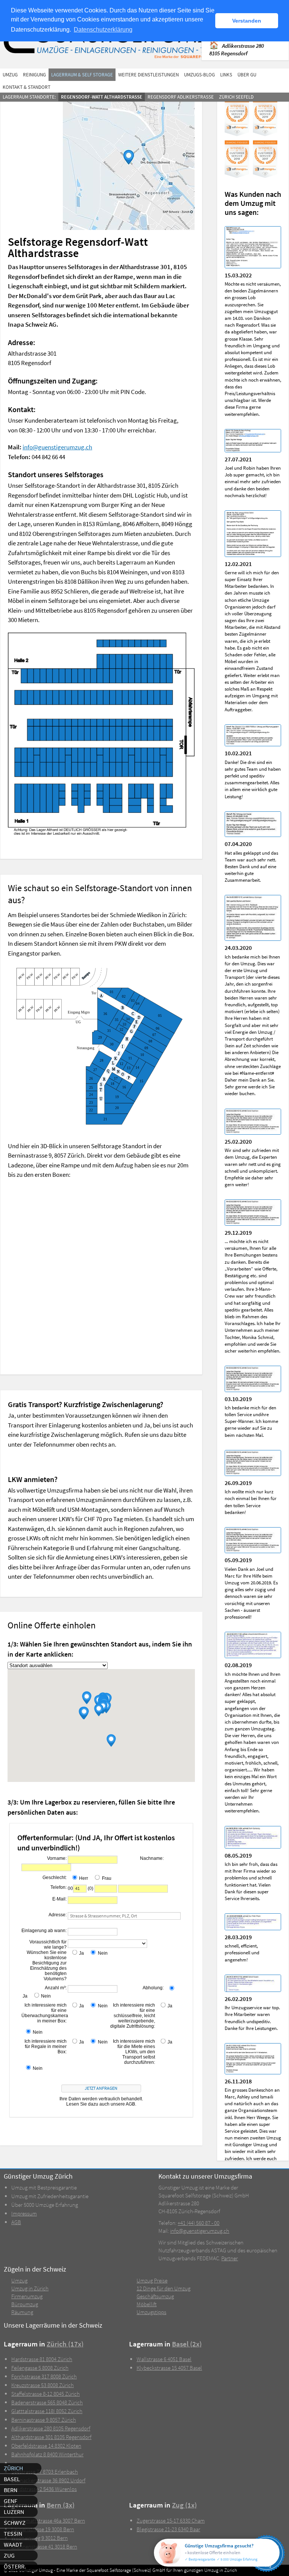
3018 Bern (44, 2546)
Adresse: (58, 1915)
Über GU (247, 75)
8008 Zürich (40, 2368)
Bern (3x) (61, 2505)
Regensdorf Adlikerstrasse (181, 97)
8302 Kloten (46, 2446)
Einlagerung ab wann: (44, 1931)
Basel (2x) (187, 2344)
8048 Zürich (47, 2402)
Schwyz (15, 2523)
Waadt (13, 2544)
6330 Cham (171, 2520)
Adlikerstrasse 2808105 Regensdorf (237, 49)
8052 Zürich (47, 2411)
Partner (230, 2258)
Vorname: (57, 1858)
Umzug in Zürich (30, 2288)
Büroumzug (25, 2304)
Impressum (24, 2213)
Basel (12, 2479)
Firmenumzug (27, 2296)
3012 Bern (40, 2538)
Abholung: (153, 1988)
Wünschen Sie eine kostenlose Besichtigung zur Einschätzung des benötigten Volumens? (47, 1966)
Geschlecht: (55, 1878)
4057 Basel (169, 2368)
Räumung (22, 2312)
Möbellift (147, 2304)
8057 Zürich (44, 2420)
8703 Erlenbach (45, 2472)
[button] (87, 1698)
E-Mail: (59, 1899)
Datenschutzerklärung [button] (103, 30)
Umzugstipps (151, 2312)
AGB (16, 2222)
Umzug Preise (152, 2280)
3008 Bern (43, 2529)
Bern (11, 2490)
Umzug (10, 75)
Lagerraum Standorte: (29, 97)
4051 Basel (164, 2359)
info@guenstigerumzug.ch (57, 447)
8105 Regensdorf (51, 2428)
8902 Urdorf (48, 2480)
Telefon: (59, 1887)
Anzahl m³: (56, 1988)
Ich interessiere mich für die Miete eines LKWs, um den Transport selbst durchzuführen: (134, 2052)
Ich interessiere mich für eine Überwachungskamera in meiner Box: (44, 2013)
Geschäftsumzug (155, 2296)
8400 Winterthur (47, 2454)
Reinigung (34, 75)
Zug (9, 2555)
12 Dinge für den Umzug (164, 2288)
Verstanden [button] (247, 21)
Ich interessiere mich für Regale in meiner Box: (46, 2046)
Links (226, 75)
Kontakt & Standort (27, 87)
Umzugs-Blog (199, 75)
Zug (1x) (184, 2505)
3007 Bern (48, 2520)
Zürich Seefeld (236, 97)
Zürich (13, 2468)
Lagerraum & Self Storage (82, 75)
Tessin (13, 2533)
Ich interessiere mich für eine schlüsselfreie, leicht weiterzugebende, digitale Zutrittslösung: (133, 2016)
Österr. (15, 2566)
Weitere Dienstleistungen (148, 75)
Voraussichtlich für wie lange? (48, 1945)
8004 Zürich (42, 2359)
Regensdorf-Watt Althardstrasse (102, 97)
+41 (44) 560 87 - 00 (198, 2223)
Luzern (14, 2512)
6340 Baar (168, 2529)
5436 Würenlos (44, 2489)
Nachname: (152, 1858)
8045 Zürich (46, 2394)
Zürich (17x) (65, 2344)
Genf (11, 2501)
